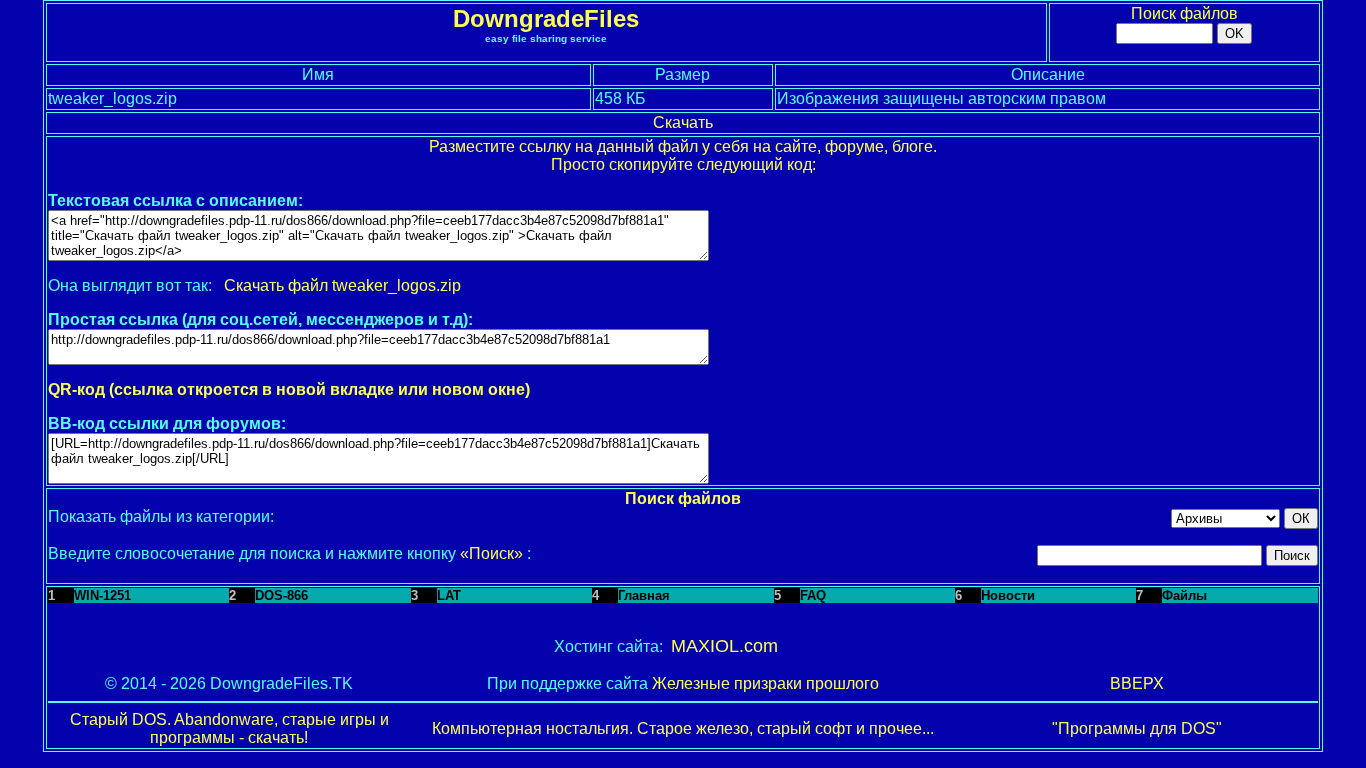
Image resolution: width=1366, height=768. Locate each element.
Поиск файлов (1184, 13)
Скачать (683, 122)
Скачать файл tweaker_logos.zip (342, 285)
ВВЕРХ (1137, 683)
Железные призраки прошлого (765, 683)
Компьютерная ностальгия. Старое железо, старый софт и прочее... (683, 728)
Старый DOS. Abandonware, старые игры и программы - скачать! (229, 728)
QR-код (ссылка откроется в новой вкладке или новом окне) (289, 389)
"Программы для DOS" (1137, 728)
